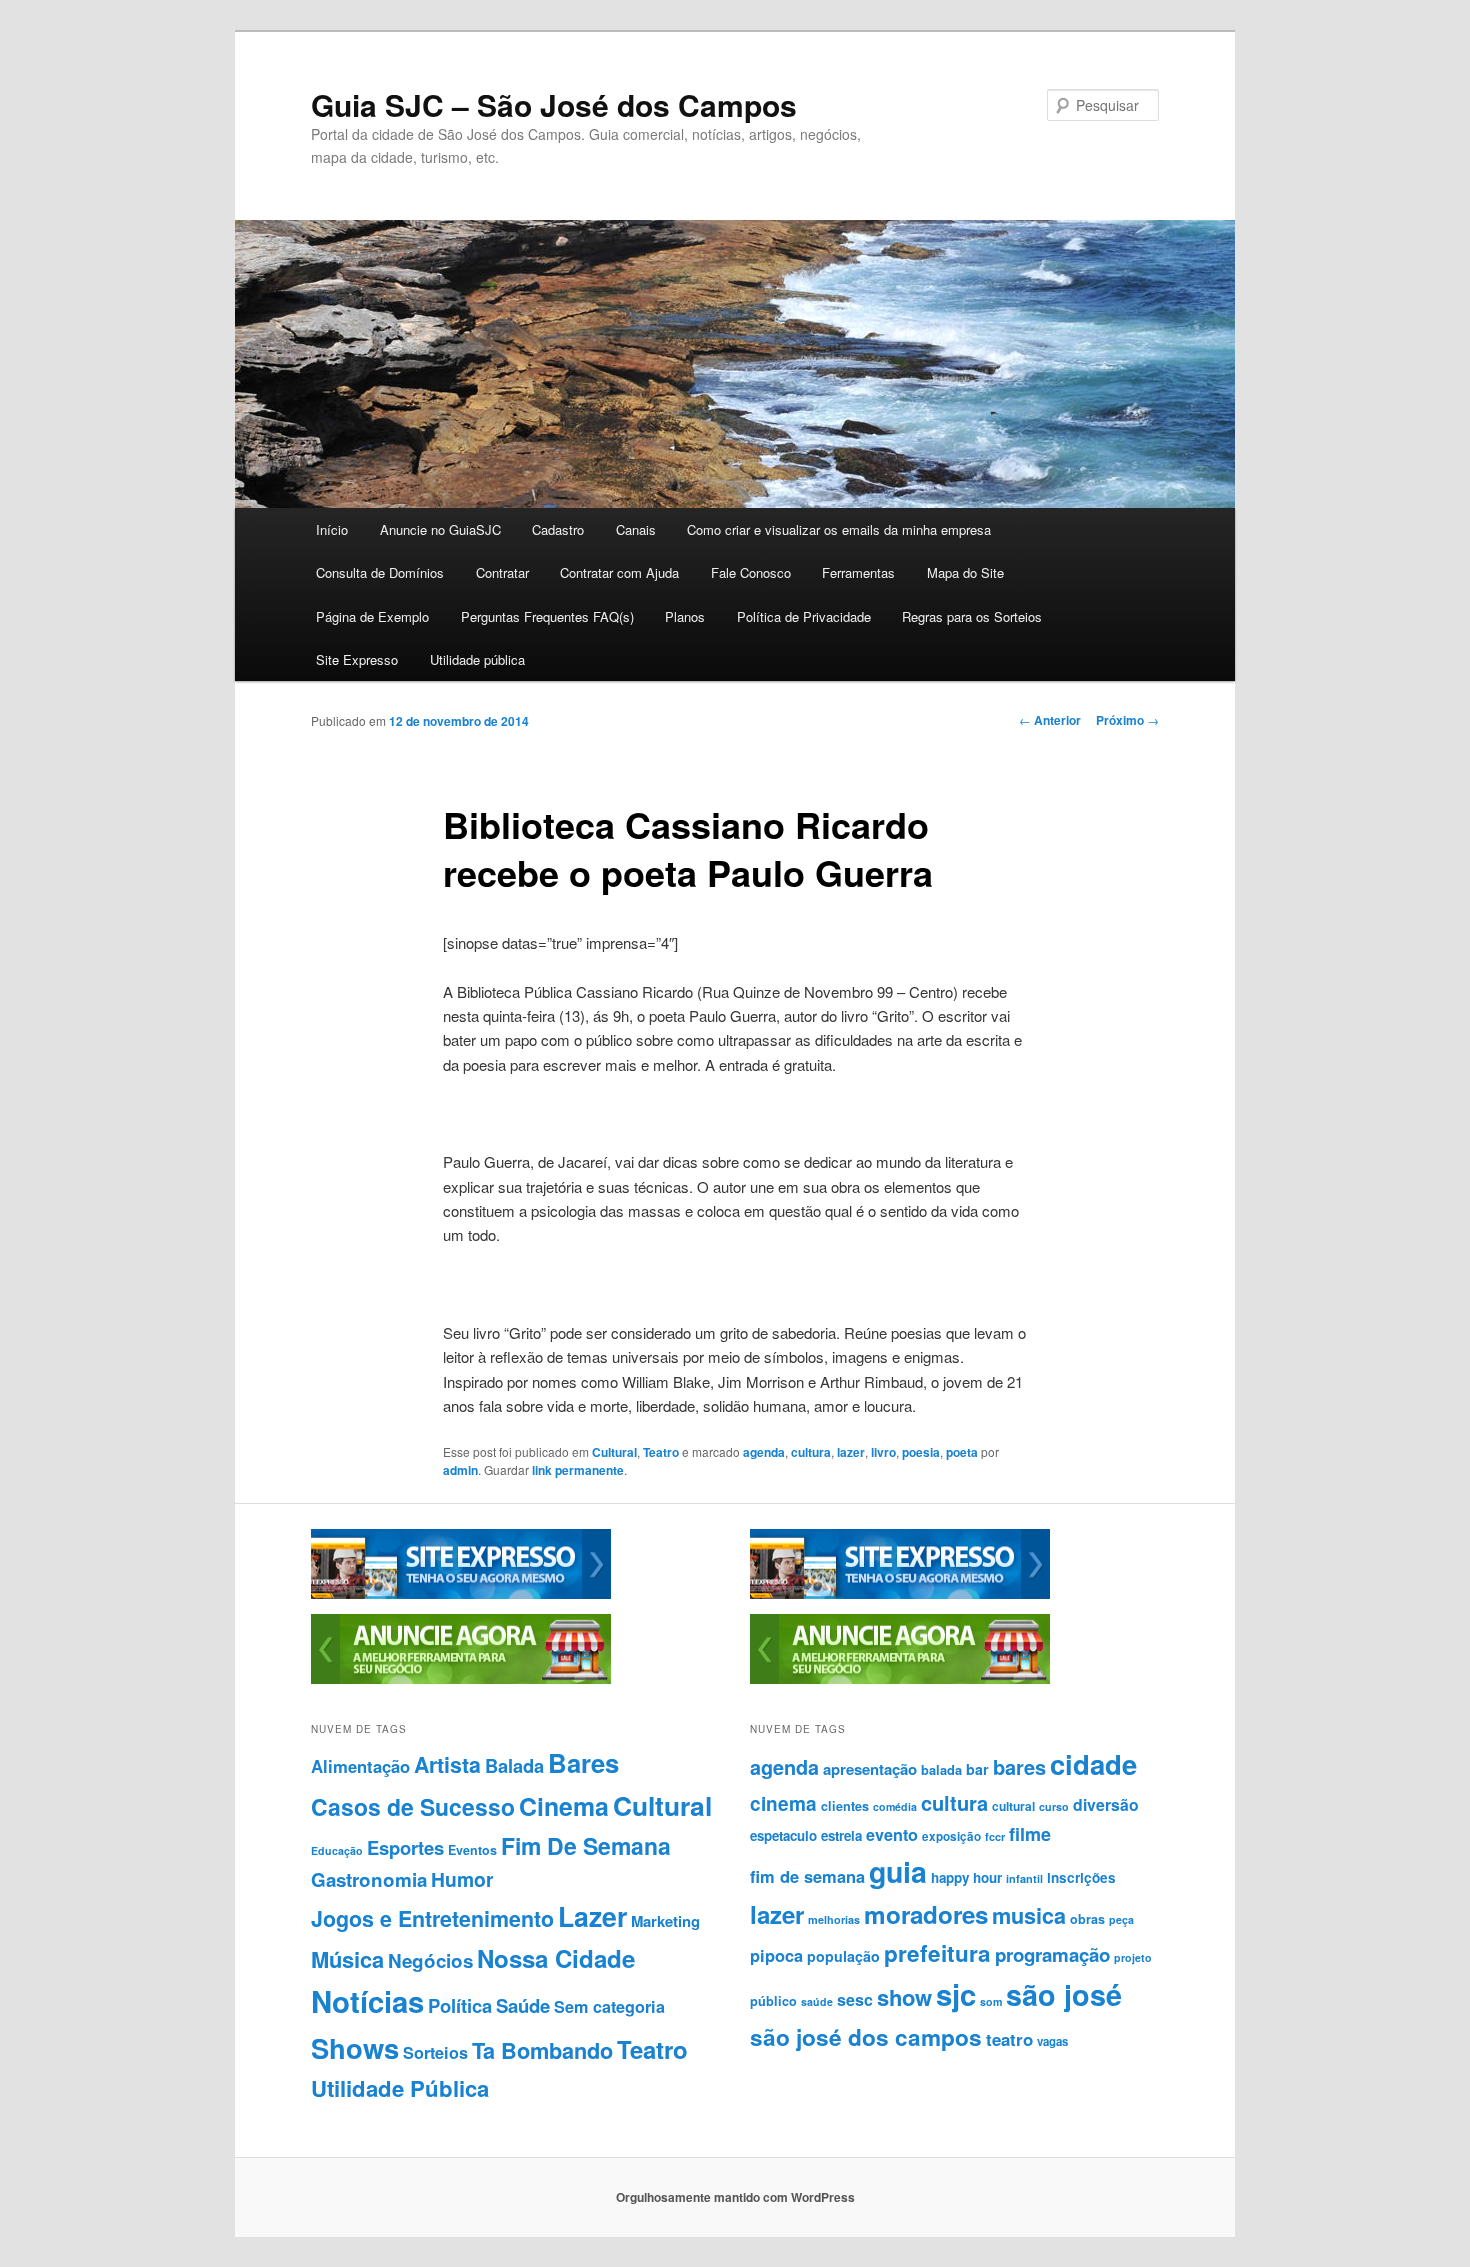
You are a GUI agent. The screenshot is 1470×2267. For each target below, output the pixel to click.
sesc (855, 1999)
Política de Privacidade (804, 616)
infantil (1024, 1878)
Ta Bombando (542, 2050)
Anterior (1050, 720)
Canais (636, 529)
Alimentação (360, 1766)
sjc (956, 1994)
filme (1030, 1834)
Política (460, 2005)
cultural (1013, 1806)
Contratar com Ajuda (619, 572)
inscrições (1081, 1877)
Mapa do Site (965, 572)
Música (347, 1959)
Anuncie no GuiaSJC (440, 529)
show (904, 1997)
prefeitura (937, 1953)
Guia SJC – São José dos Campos (554, 104)
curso (1054, 1806)
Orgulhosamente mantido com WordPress (735, 2197)
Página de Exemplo (372, 616)
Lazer (592, 1916)
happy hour (966, 1877)
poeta (962, 1452)
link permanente (578, 1470)
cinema (783, 1803)
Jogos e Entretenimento (432, 1918)
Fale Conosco (751, 572)
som (991, 2001)
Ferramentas (858, 572)
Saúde (523, 2005)
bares (1019, 1766)
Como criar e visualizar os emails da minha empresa (839, 529)
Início (332, 529)
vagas (1052, 2041)
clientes (845, 1806)
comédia (895, 1806)
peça (1121, 1919)
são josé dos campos (866, 2037)
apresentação (870, 1769)
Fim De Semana (586, 1845)
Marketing (665, 1921)
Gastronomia (369, 1879)
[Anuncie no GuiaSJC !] (461, 1679)
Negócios (430, 1960)
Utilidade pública (477, 659)
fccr (995, 1836)
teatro (1009, 2039)
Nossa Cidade (556, 1958)
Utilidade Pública (400, 2088)
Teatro (661, 1452)
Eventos (472, 1850)
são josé (1064, 1994)
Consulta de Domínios (380, 572)
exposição (951, 1836)
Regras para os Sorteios (972, 616)
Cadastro (558, 529)
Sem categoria (609, 2006)
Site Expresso (357, 659)
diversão (1106, 1804)
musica (1029, 1915)
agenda (764, 1452)
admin (460, 1470)
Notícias (367, 2001)
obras (1087, 1919)
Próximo (1127, 720)
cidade (1093, 1763)
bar (977, 1769)
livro (883, 1452)
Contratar (502, 572)
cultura (811, 1452)
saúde (817, 2001)
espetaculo (783, 1835)
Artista (447, 1764)
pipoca (776, 1955)
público (773, 2001)
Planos (685, 616)
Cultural (614, 1452)
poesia (921, 1452)
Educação (337, 1850)
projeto (1133, 1957)
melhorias (834, 1919)
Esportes (405, 1847)
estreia (841, 1835)
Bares (583, 1762)
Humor (462, 1879)
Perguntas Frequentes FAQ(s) (547, 616)
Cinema (564, 1806)
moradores (926, 1914)
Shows (355, 2047)
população (843, 1956)
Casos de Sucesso (413, 1806)
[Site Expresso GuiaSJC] (461, 1594)
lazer (851, 1452)
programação (1052, 1954)
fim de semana (807, 1876)
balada (941, 1770)
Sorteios (435, 2052)
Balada (514, 1765)
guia (898, 1871)
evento (892, 1834)
